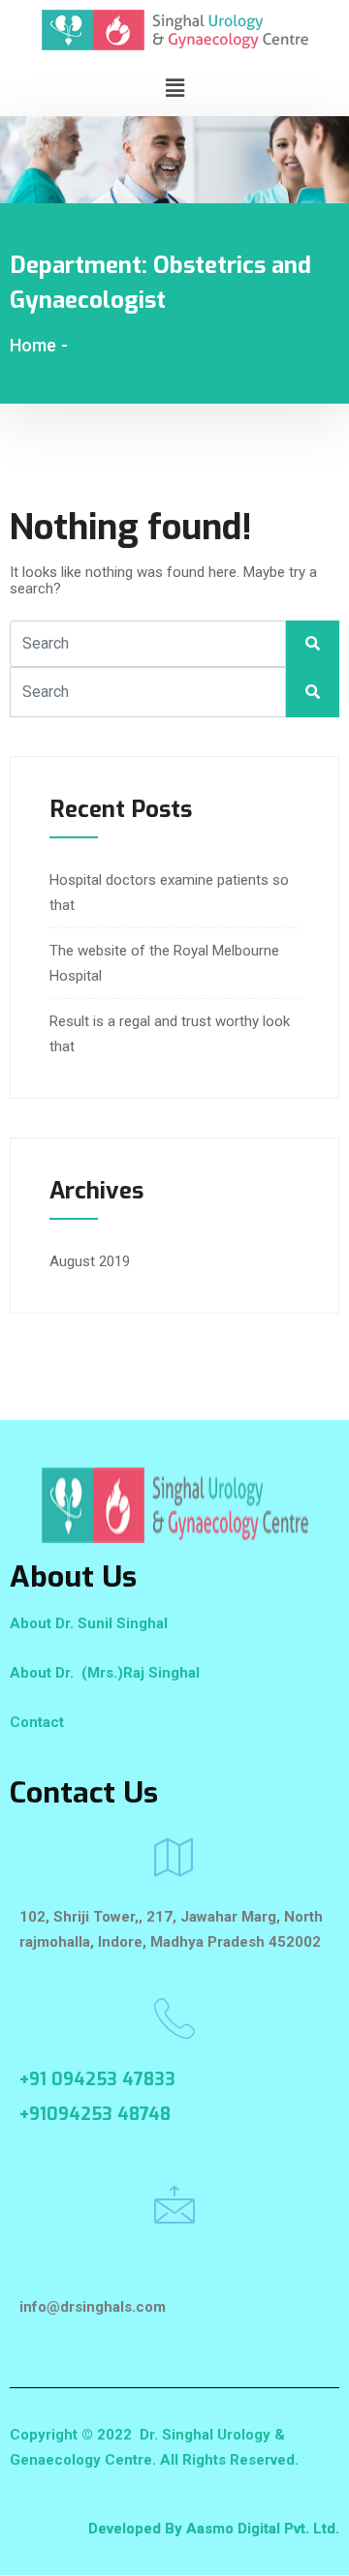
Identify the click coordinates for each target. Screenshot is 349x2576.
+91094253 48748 (95, 2114)
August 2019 (90, 1261)
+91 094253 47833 (97, 2079)
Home (33, 345)
